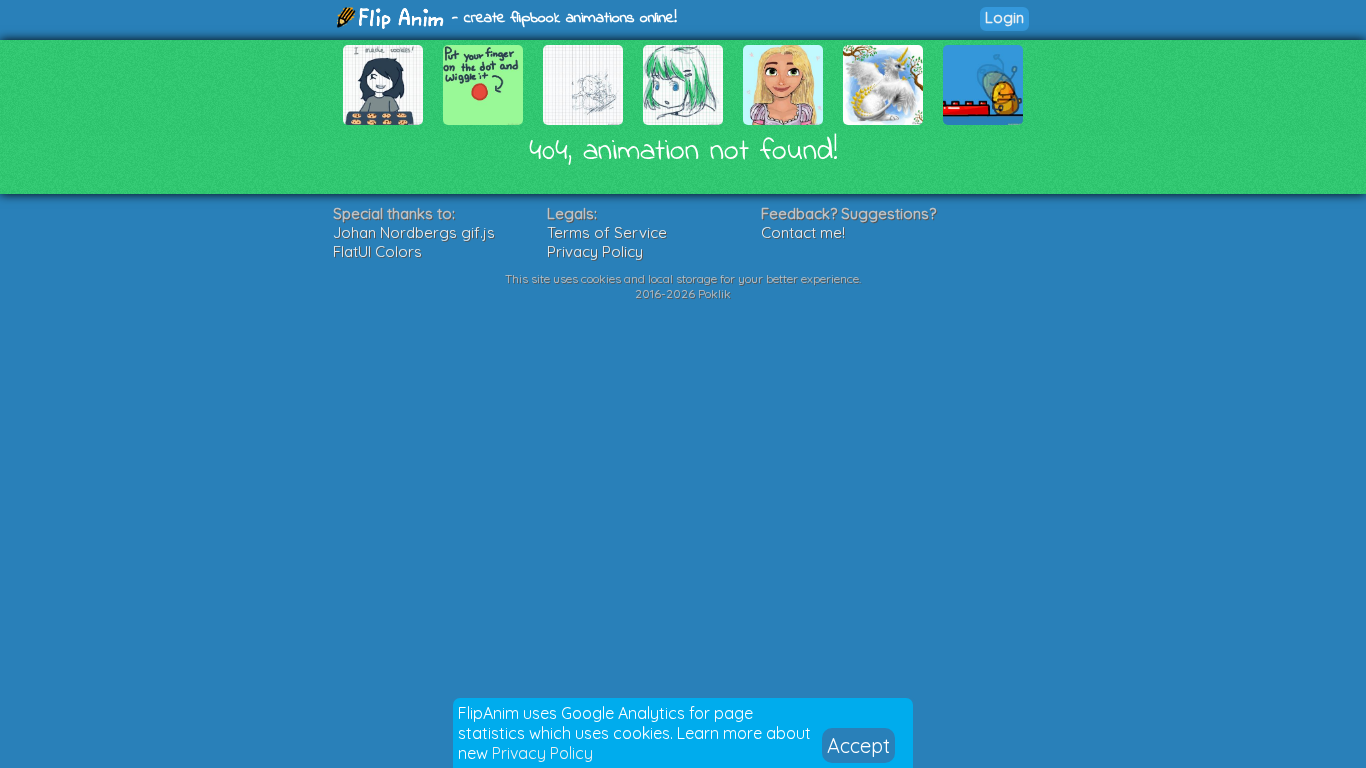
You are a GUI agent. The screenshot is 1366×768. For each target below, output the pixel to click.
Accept (858, 745)
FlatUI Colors (377, 251)
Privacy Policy (542, 753)
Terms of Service (607, 232)
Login (1004, 17)
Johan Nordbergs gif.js (414, 232)
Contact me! (803, 232)
